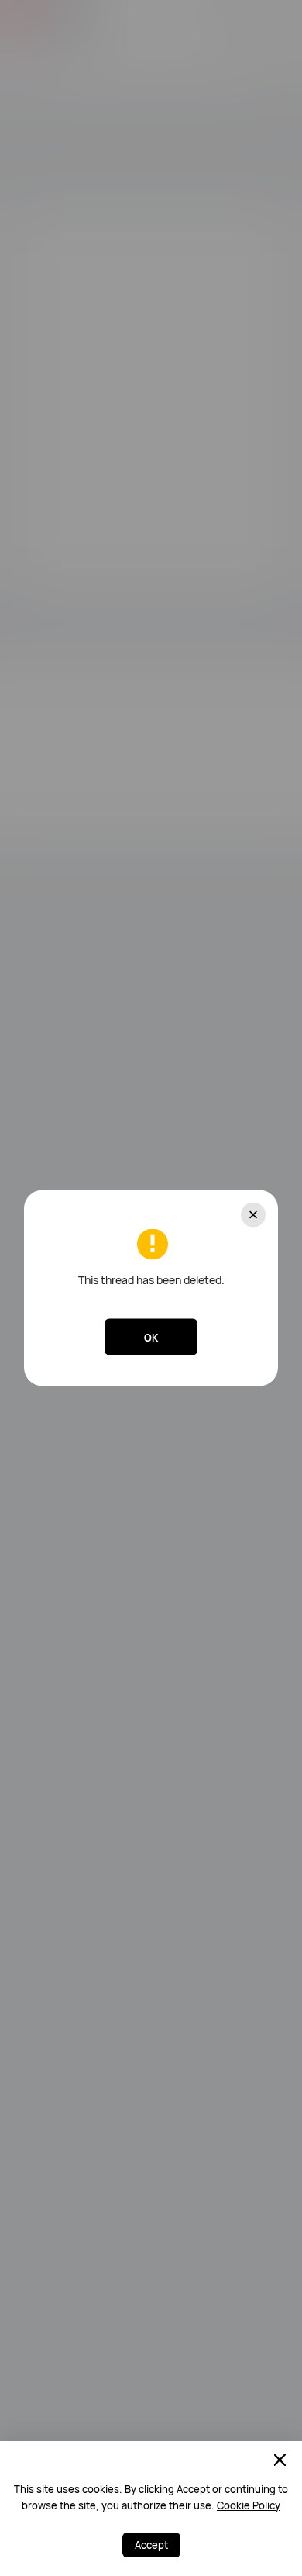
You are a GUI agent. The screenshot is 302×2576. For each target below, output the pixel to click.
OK (151, 1337)
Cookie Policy (249, 2505)
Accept (151, 2545)
